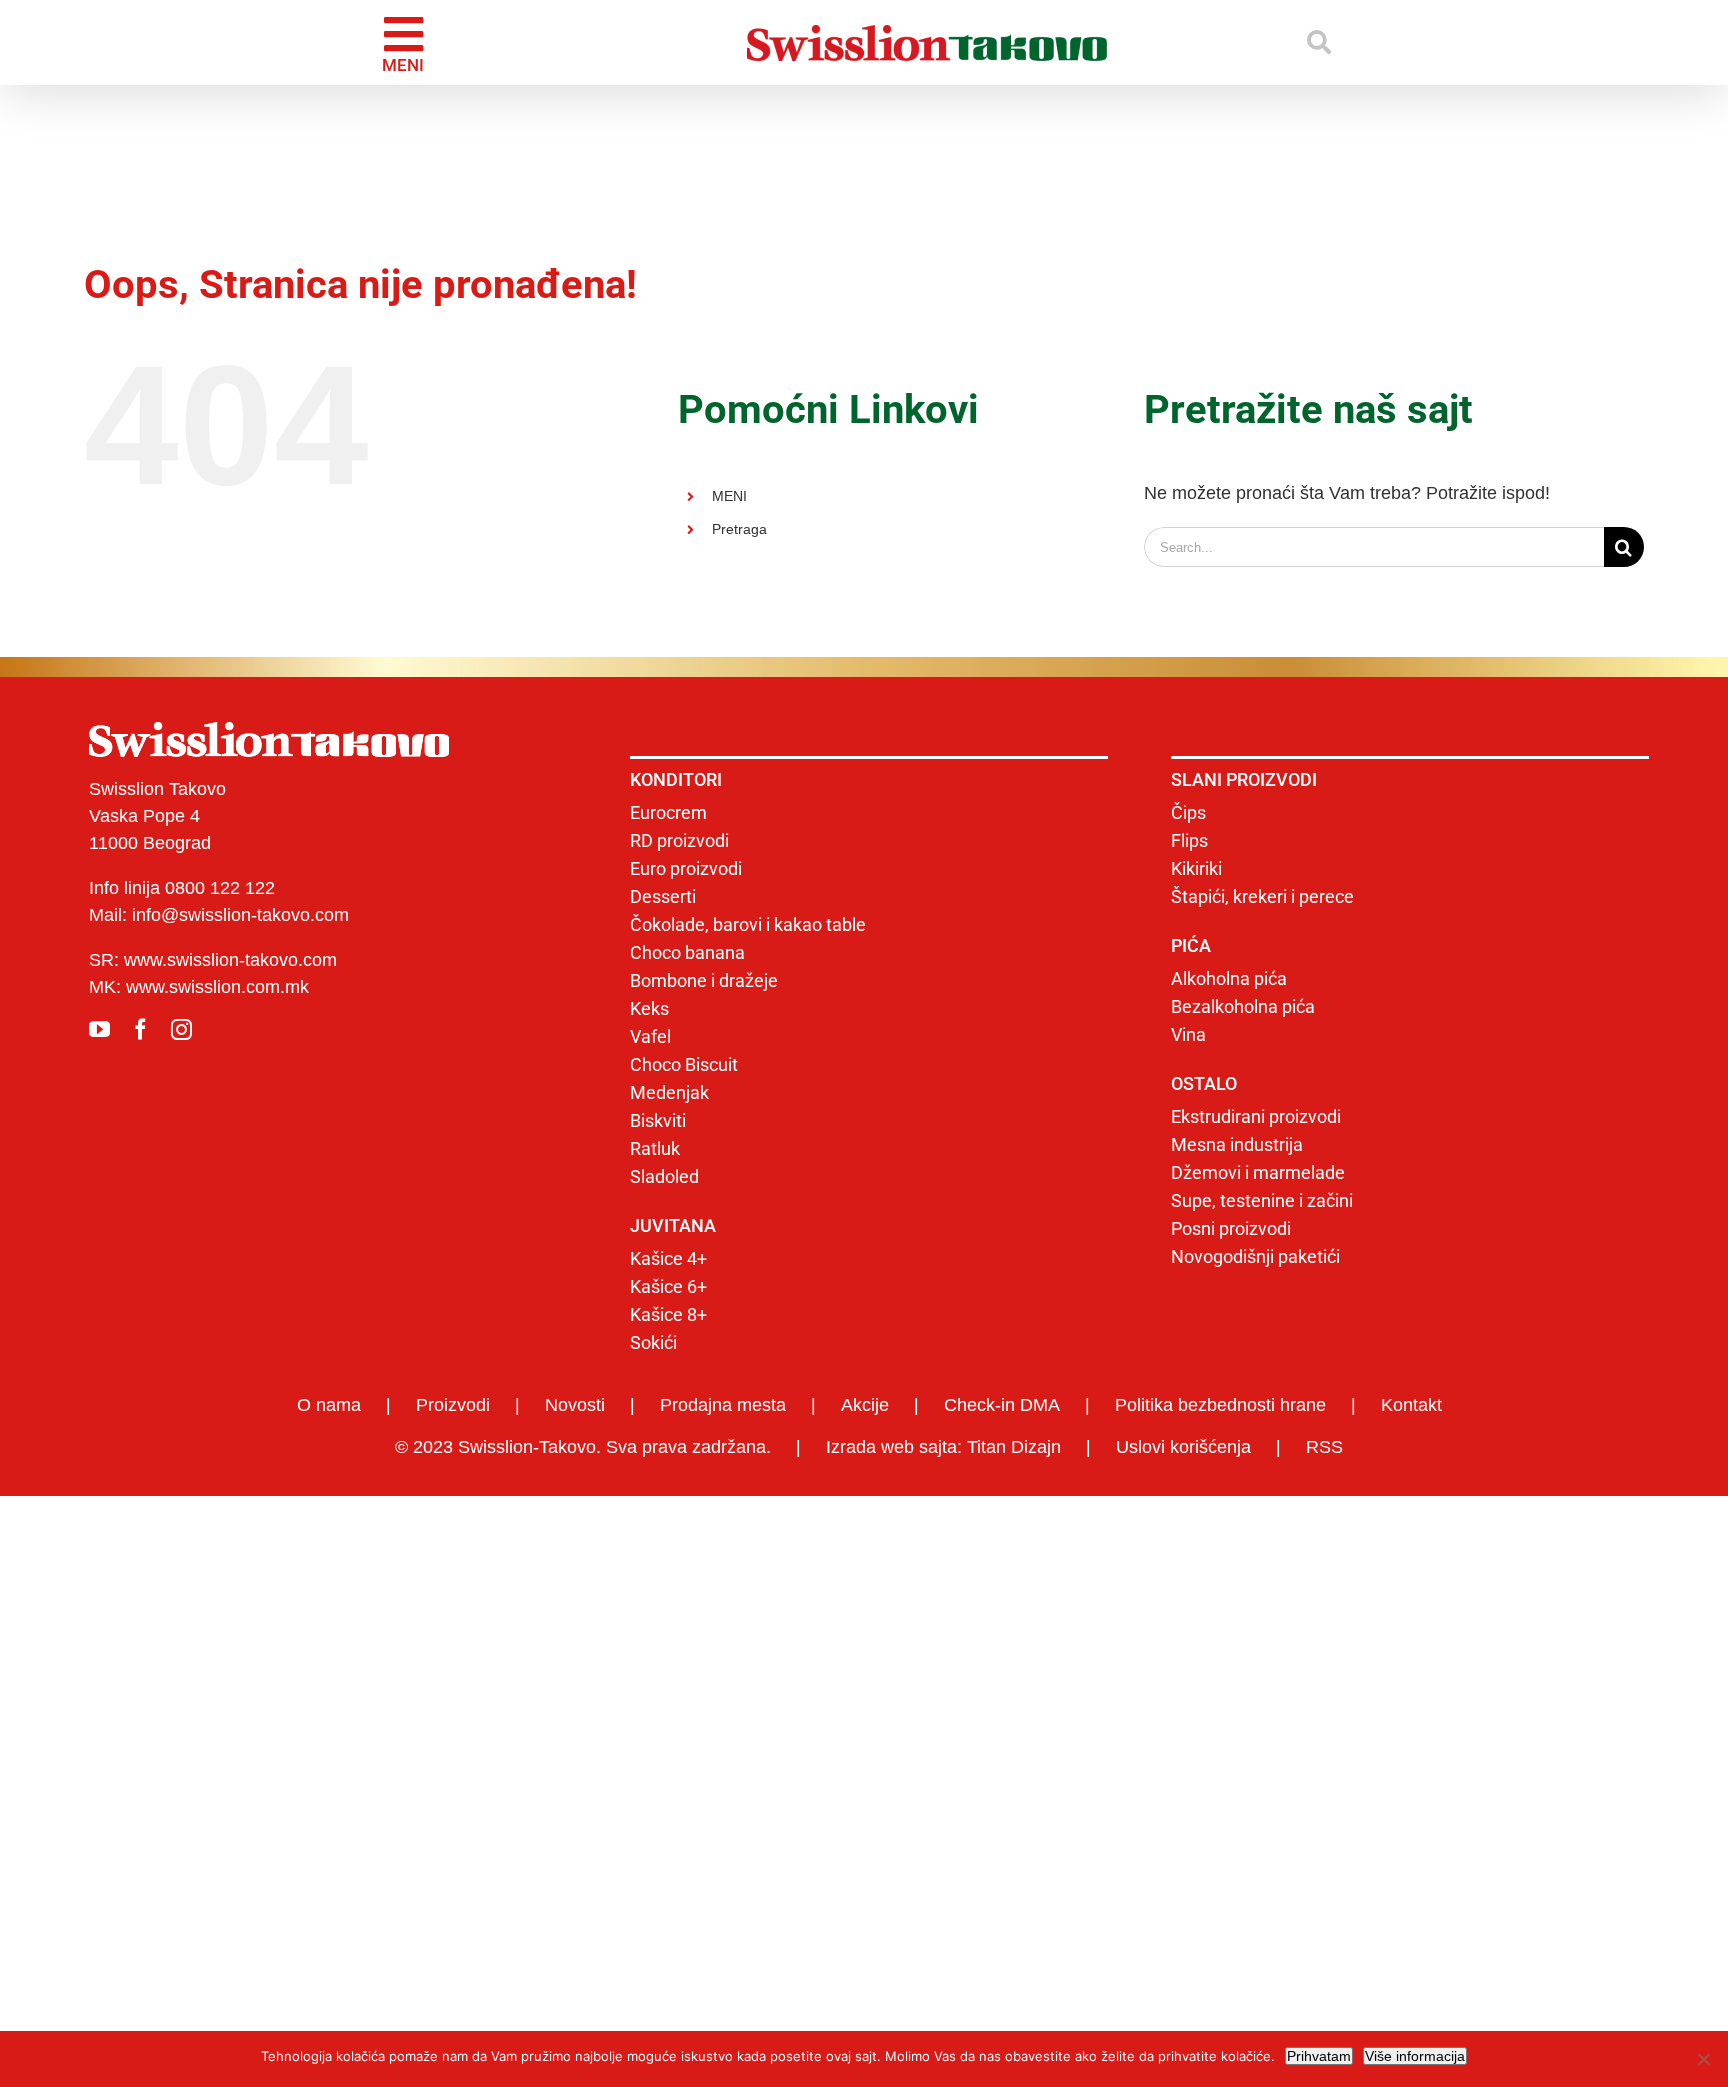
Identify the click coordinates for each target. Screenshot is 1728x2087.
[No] (1703, 2059)
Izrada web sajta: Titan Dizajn (943, 1447)
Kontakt (1411, 1405)
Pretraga (739, 529)
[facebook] (140, 1029)
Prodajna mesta (723, 1405)
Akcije (865, 1405)
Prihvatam (1319, 2056)
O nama (329, 1405)
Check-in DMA (1002, 1405)
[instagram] (181, 1029)
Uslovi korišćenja (1183, 1447)
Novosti (575, 1405)
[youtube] (99, 1029)
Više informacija (1415, 2056)
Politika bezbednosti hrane (1220, 1405)
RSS (1324, 1447)
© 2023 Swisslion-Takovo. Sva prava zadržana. (583, 1447)
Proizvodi (453, 1405)
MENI (729, 496)
